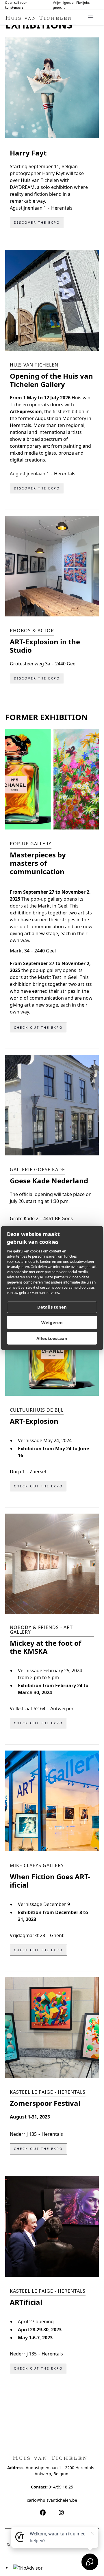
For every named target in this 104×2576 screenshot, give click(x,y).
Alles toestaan (52, 1338)
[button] (91, 17)
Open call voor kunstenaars (16, 5)
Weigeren (52, 1322)
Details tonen (52, 1307)
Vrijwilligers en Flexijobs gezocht (71, 5)
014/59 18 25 (61, 2487)
